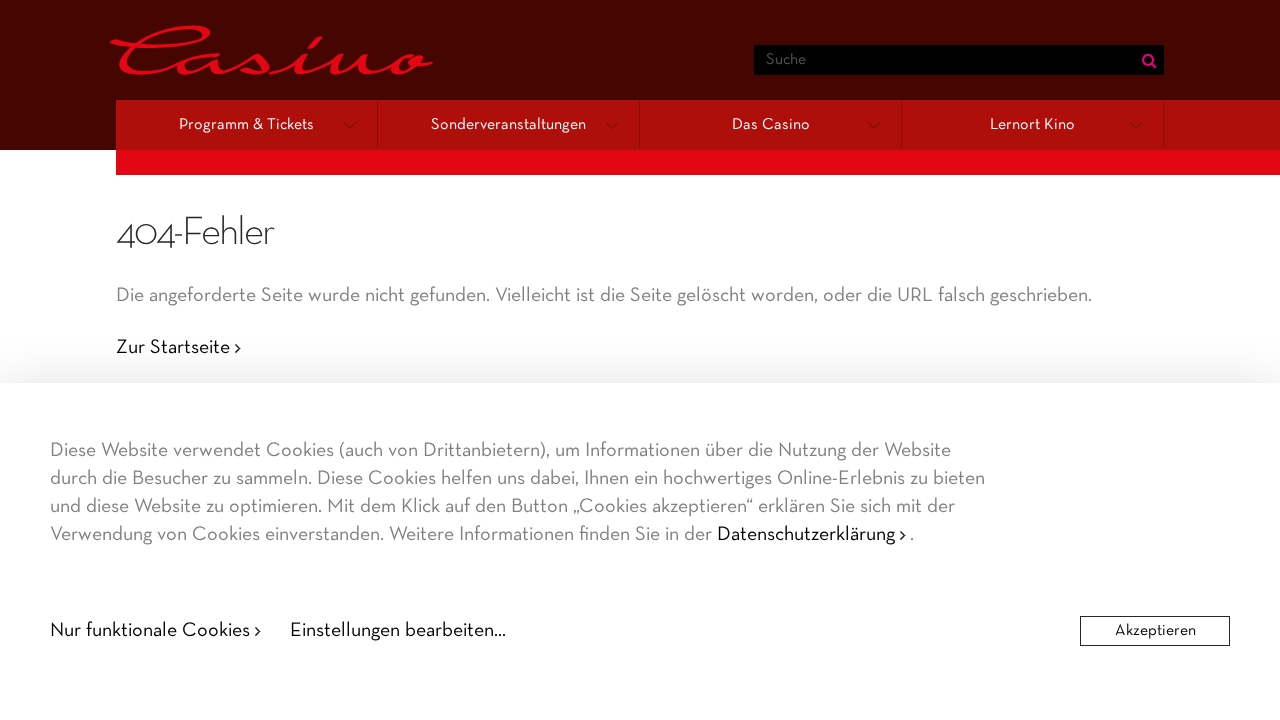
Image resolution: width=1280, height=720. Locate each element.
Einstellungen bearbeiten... (398, 631)
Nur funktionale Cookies (150, 631)
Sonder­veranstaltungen (508, 125)
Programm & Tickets (246, 125)
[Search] (1149, 60)
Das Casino (771, 125)
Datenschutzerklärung (806, 535)
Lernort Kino (1032, 125)
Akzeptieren (1155, 631)
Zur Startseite (173, 348)
